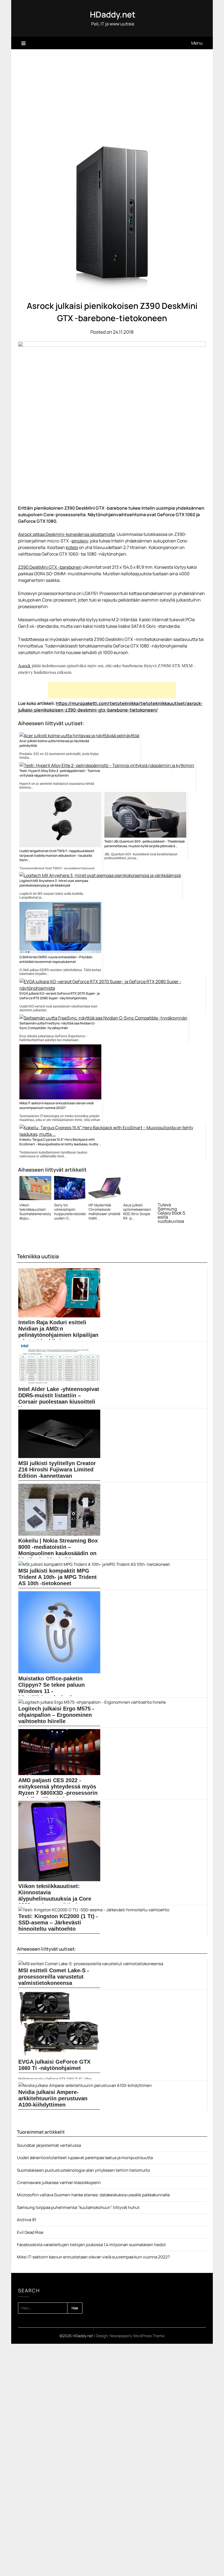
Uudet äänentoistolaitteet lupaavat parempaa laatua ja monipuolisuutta (85, 2158)
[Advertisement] (112, 90)
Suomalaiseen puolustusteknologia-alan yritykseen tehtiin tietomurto (83, 2170)
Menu (197, 43)
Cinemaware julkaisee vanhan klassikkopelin (59, 2183)
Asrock (24, 665)
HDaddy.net (113, 14)
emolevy (80, 541)
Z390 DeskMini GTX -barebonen (50, 567)
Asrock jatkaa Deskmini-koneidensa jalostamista (66, 534)
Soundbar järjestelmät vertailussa (49, 2145)
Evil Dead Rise (30, 2232)
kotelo (72, 547)
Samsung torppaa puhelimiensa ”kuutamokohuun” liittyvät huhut (78, 2207)
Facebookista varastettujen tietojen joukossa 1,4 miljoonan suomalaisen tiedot (91, 2245)
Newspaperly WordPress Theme (137, 2336)
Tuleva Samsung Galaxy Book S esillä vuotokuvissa (171, 1213)
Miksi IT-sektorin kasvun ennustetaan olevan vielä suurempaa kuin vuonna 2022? (93, 2257)
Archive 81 (27, 2220)
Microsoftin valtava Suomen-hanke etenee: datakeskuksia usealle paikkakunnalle (93, 2195)
